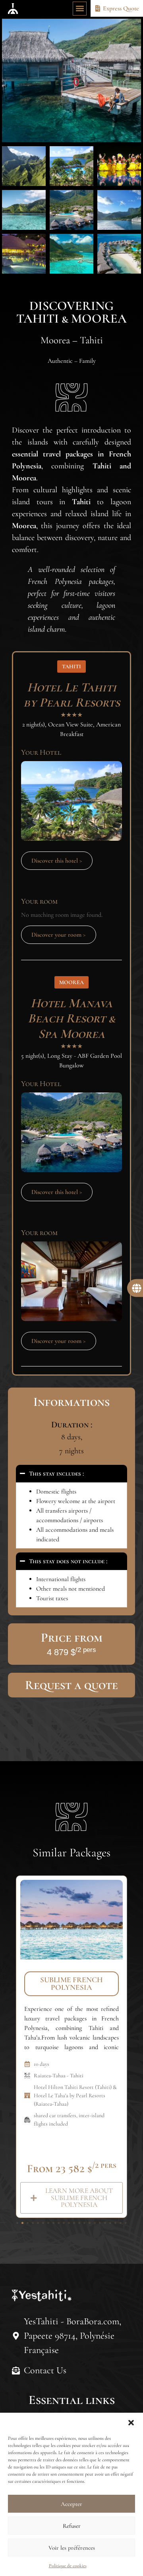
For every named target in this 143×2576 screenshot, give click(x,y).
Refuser (72, 2526)
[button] (131, 2423)
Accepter (71, 2504)
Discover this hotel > (57, 861)
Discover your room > (59, 935)
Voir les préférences (72, 2548)
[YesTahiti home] (13, 8)
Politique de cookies (68, 2566)
